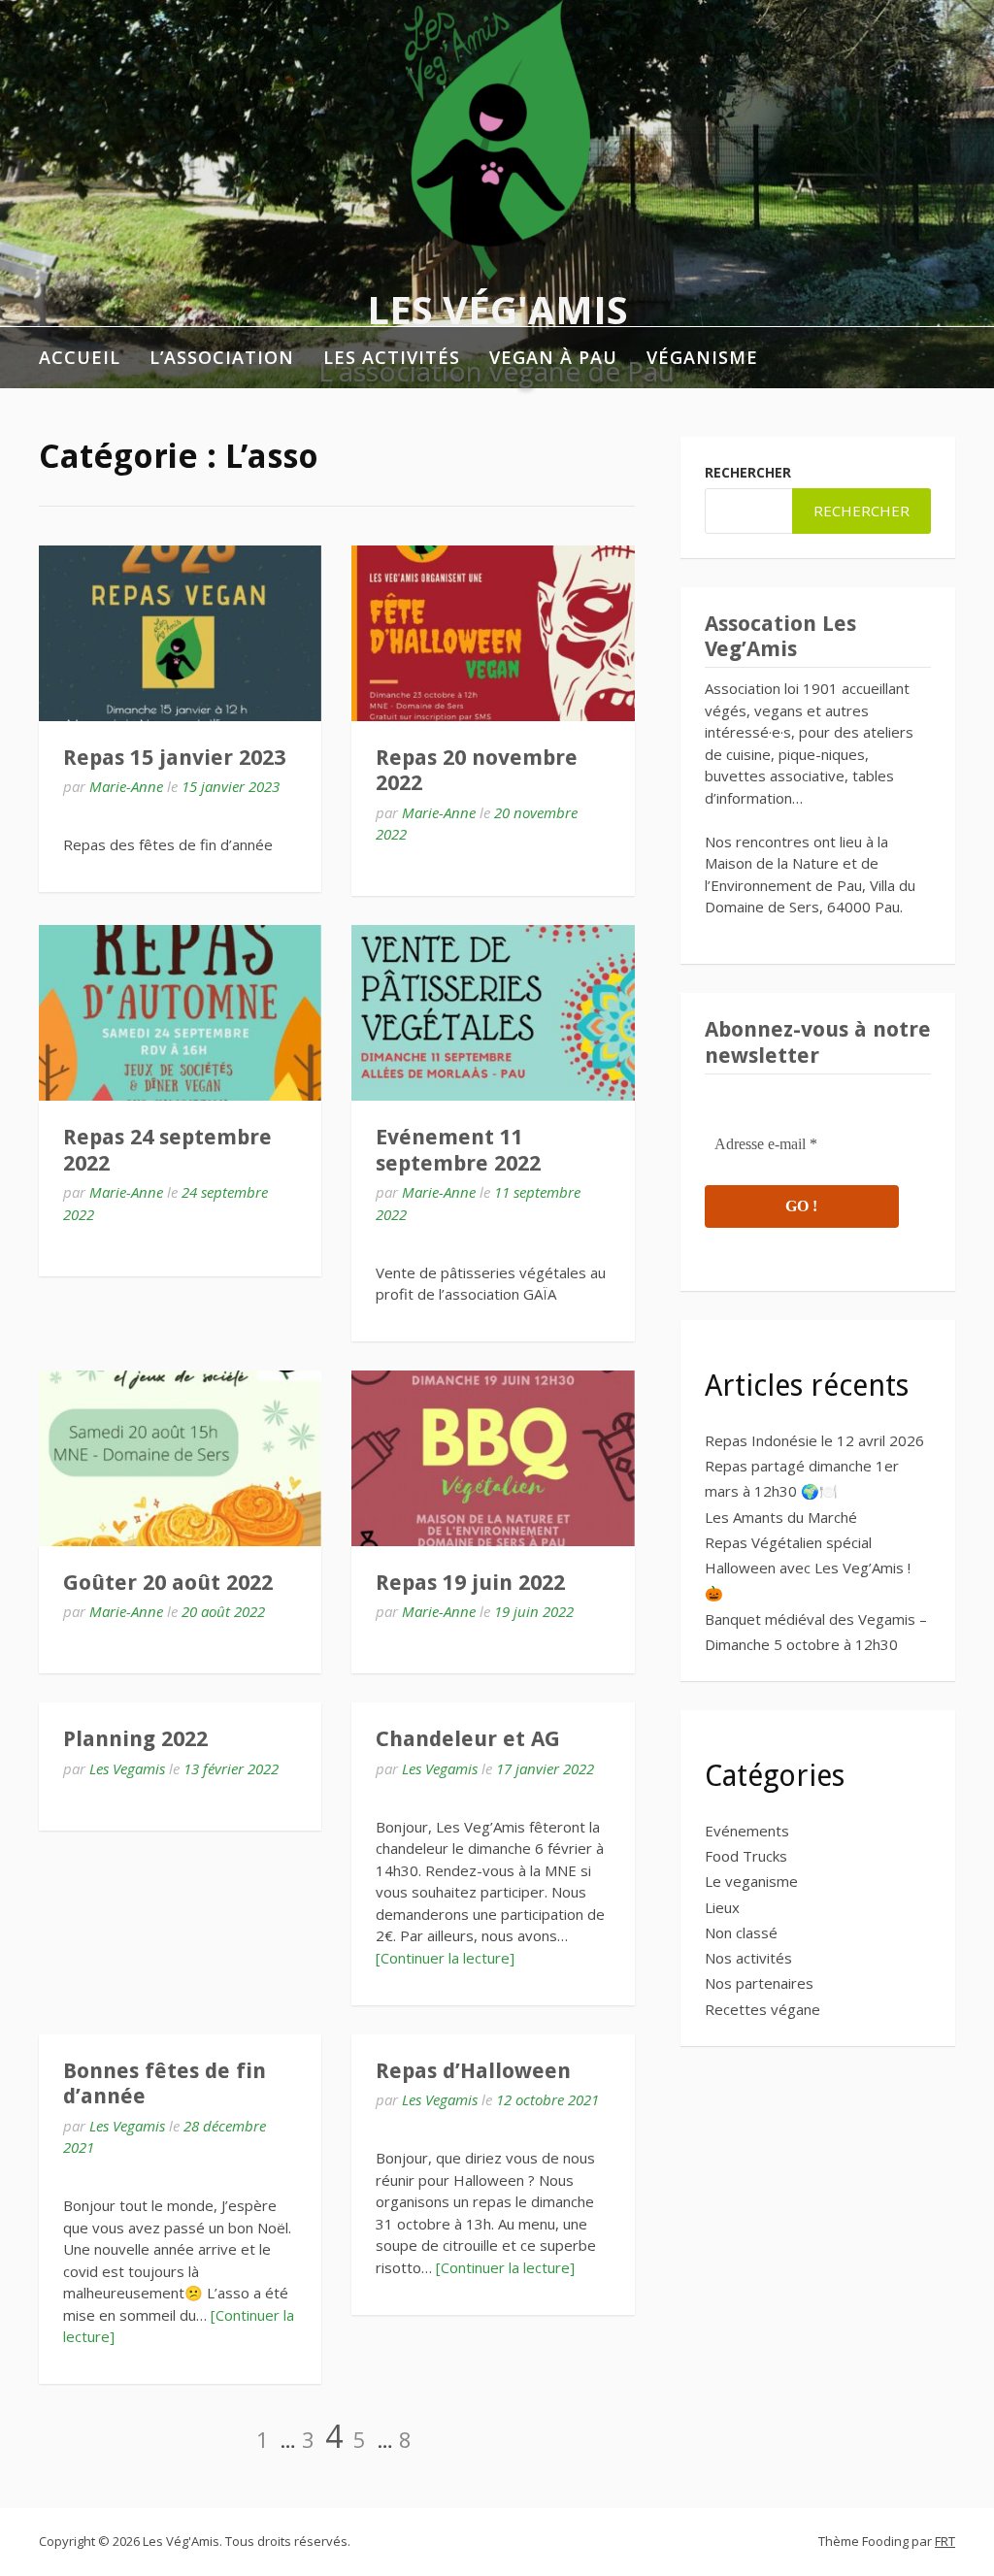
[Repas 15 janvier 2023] (180, 633)
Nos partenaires (759, 1983)
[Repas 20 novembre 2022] (493, 633)
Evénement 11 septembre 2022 (458, 1150)
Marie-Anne (126, 786)
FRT (945, 2541)
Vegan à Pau (553, 357)
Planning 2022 (135, 1739)
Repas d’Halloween (473, 2071)
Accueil (80, 357)
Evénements (747, 1831)
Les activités (392, 357)
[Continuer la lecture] (445, 1958)
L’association (222, 357)
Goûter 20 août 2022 (168, 1583)
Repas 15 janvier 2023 (174, 758)
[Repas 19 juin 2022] (493, 1458)
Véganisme (702, 357)
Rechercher (748, 472)
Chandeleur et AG (468, 1739)
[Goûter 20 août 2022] (180, 1458)
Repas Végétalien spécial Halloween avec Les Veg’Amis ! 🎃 (808, 1568)
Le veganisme (751, 1881)
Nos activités (748, 1958)
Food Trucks (746, 1856)
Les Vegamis (127, 1768)
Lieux (722, 1907)
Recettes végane (762, 2009)
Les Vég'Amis (497, 309)
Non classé (741, 1932)
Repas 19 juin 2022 (470, 1583)
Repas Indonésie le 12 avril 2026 (814, 1440)
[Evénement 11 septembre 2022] (493, 1013)
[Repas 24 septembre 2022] (180, 1013)
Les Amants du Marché (781, 1517)
